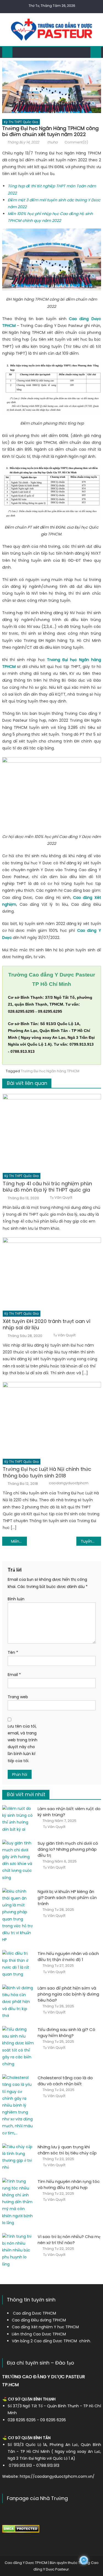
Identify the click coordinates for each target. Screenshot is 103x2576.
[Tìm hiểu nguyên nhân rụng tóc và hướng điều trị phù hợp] (18, 2202)
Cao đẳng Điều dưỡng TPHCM (39, 2320)
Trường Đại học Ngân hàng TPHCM (50, 1071)
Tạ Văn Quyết (61, 1198)
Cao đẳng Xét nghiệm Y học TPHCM (45, 2327)
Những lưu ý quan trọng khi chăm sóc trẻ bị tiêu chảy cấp (67, 2150)
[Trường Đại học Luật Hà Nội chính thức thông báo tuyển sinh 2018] (52, 1419)
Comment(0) (76, 142)
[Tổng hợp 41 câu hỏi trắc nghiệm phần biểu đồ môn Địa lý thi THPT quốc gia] (52, 1132)
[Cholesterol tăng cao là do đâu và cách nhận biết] (18, 2105)
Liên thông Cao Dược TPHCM (39, 2334)
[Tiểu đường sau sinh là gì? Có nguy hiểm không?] (18, 2047)
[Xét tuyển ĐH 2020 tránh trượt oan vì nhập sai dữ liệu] (52, 1273)
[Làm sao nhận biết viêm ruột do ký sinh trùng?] (18, 1819)
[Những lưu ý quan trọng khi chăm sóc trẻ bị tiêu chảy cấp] (18, 2157)
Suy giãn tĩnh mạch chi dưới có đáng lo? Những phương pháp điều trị (68, 1849)
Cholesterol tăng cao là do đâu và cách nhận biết (65, 2081)
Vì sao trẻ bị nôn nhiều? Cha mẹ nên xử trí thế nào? (69, 2240)
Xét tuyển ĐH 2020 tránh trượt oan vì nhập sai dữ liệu (47, 1324)
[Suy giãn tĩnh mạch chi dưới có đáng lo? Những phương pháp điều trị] (18, 1860)
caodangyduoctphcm (69, 1483)
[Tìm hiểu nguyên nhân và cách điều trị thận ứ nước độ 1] (18, 1964)
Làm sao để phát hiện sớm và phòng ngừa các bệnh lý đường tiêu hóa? (68, 1994)
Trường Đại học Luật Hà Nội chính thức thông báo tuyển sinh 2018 (47, 1472)
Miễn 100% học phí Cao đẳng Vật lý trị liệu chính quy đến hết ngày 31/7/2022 (19, 1541)
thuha (52, 142)
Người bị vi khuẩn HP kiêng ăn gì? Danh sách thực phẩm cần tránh (67, 1898)
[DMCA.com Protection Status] (21, 2529)
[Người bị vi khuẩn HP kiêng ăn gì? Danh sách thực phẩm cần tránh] (18, 1916)
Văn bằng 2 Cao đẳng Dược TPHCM (44, 2341)
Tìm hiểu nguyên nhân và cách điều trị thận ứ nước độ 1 (68, 1956)
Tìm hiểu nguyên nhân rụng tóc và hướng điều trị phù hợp (69, 2184)
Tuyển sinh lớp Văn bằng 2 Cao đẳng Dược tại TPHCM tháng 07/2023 (91, 1541)
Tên (13, 1652)
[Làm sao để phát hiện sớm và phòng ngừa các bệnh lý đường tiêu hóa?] (18, 2002)
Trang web (18, 1697)
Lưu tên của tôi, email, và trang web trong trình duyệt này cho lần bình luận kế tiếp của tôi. (23, 1743)
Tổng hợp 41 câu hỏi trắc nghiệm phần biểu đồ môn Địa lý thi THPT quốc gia (47, 1187)
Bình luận (16, 1599)
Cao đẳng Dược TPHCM (34, 2313)
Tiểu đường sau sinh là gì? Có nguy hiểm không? (66, 2032)
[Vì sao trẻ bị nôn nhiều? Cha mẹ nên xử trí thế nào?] (18, 2250)
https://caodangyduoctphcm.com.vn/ (57, 2476)
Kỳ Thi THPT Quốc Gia (21, 122)
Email (14, 1675)
